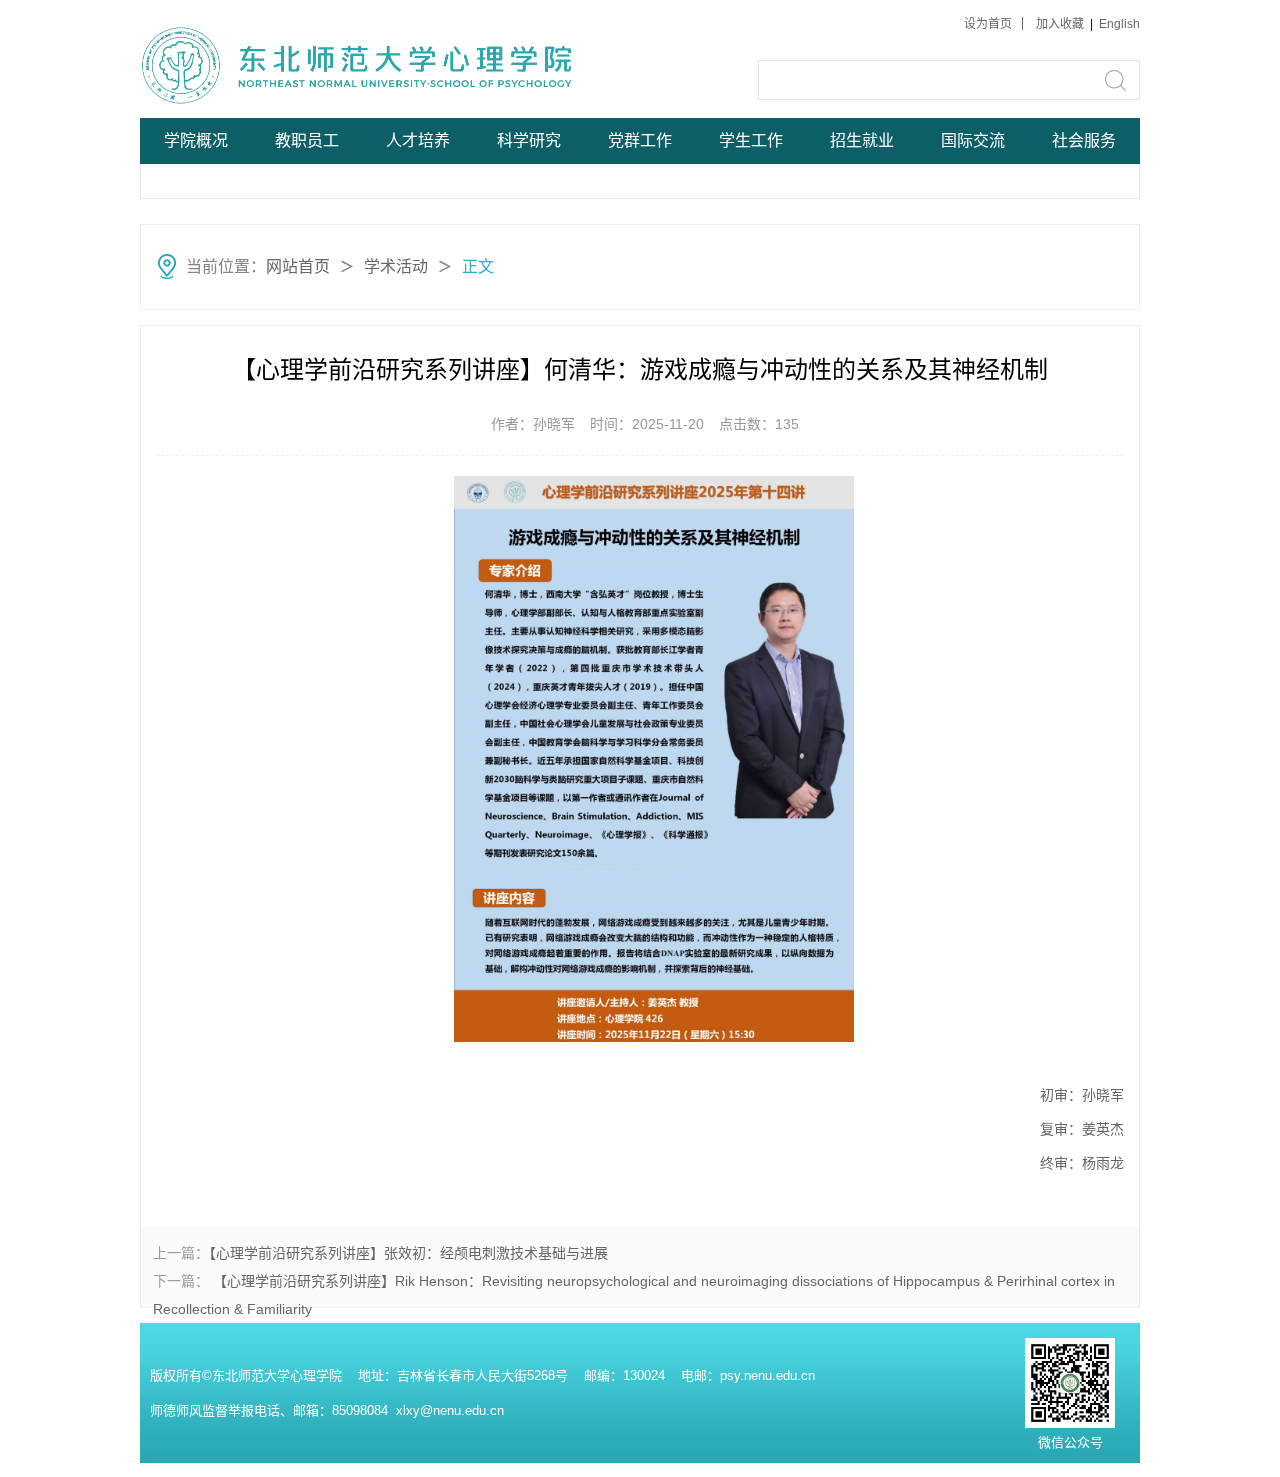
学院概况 (196, 140)
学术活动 (396, 266)
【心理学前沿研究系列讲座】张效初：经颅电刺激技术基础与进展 (408, 1253)
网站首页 (298, 266)
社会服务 (1084, 140)
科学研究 (529, 140)
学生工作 (751, 140)
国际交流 (973, 140)
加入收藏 (1061, 24)
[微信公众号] (1070, 1342)
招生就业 (862, 140)
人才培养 (418, 140)
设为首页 (988, 24)
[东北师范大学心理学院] (291, 64)
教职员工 (307, 140)
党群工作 (640, 140)
